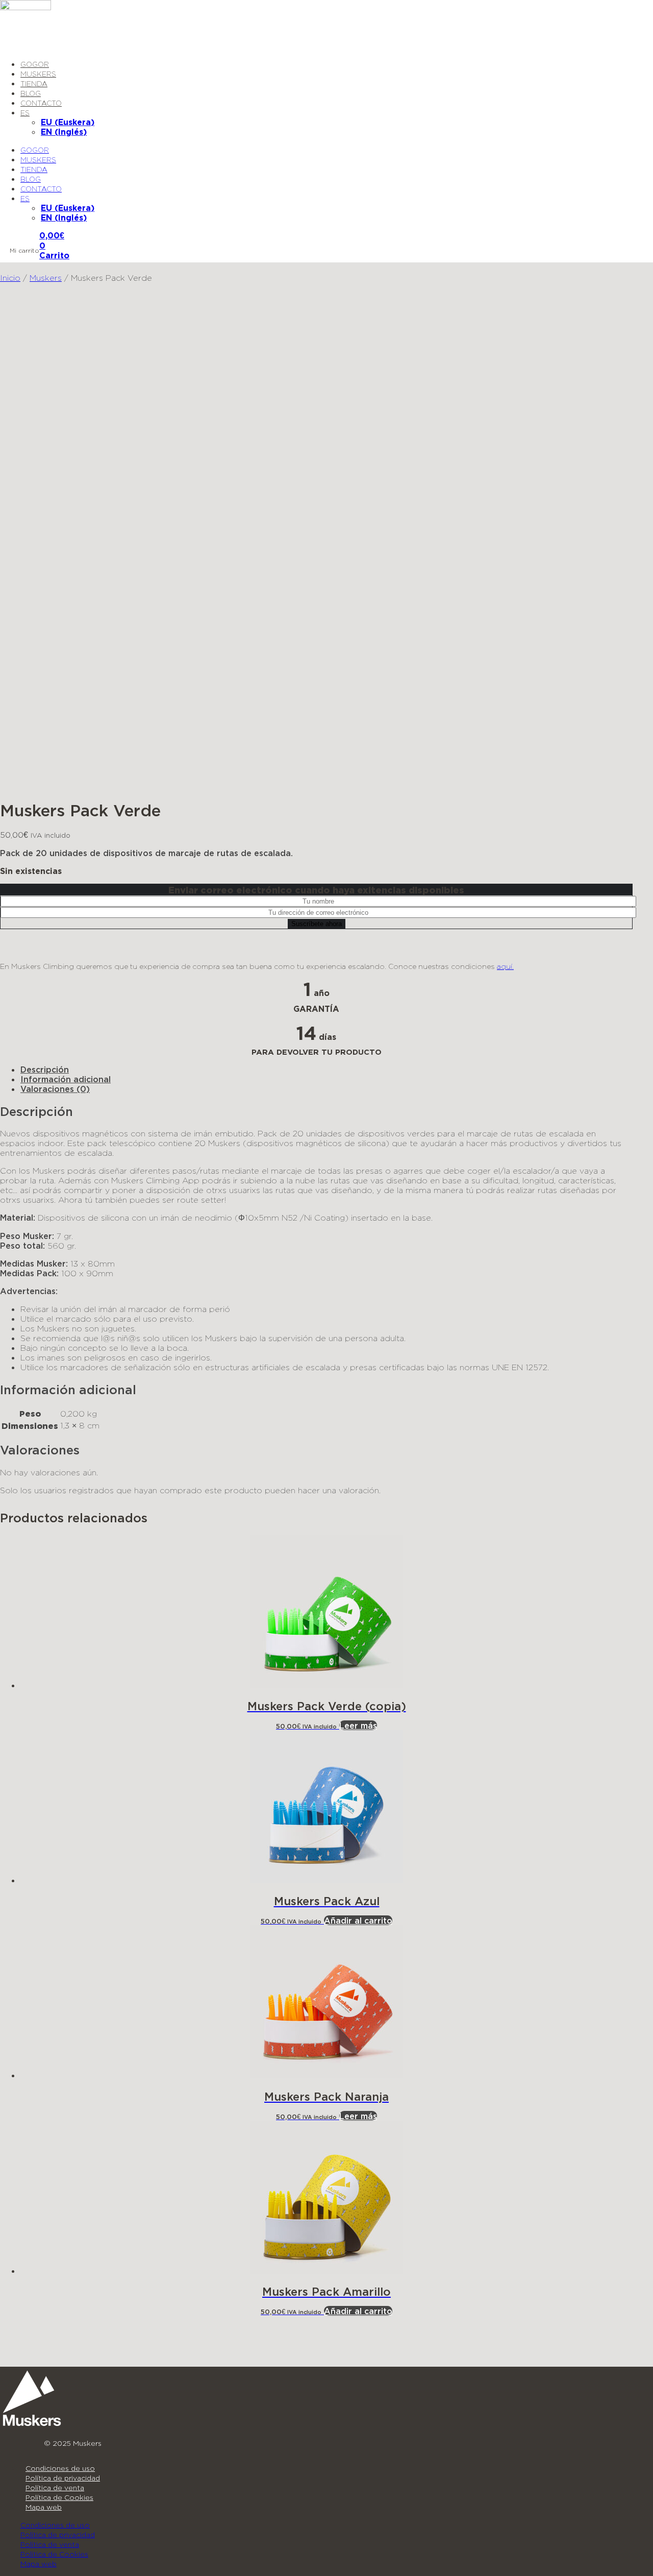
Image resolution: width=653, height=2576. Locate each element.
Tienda (34, 83)
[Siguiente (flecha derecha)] (635, 1288)
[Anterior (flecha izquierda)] (18, 1288)
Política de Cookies (59, 2497)
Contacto (41, 103)
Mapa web (44, 2507)
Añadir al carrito (358, 1920)
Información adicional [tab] (66, 1079)
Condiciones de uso (60, 2468)
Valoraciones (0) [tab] (55, 1089)
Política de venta (55, 2487)
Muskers (38, 74)
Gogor (35, 64)
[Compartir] (619, 11)
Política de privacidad (63, 2478)
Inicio (10, 277)
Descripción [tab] (45, 1069)
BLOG (31, 93)
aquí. (505, 966)
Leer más (358, 1725)
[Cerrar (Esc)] (642, 11)
